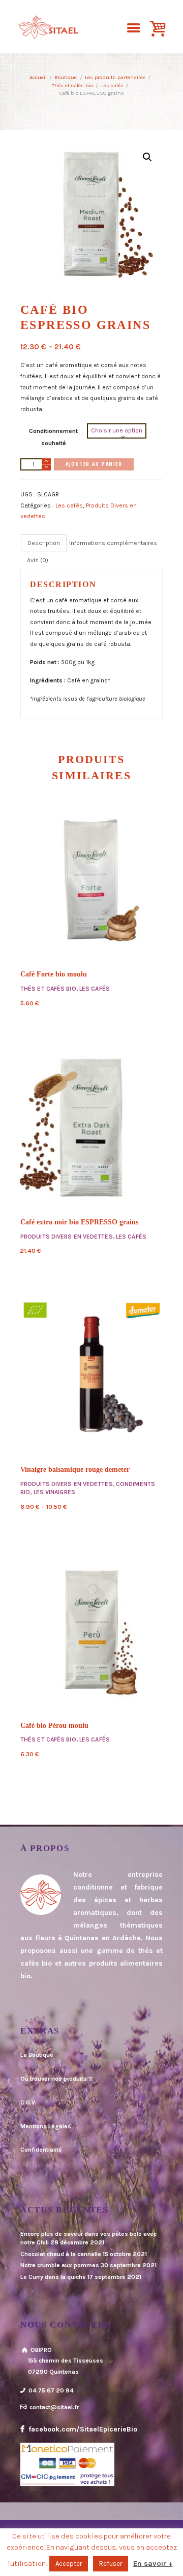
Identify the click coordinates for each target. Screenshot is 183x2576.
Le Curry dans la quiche (53, 2277)
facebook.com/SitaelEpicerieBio (82, 2429)
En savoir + (153, 2564)
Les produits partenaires (115, 77)
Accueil (38, 77)
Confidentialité (41, 2150)
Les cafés (112, 85)
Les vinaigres (54, 1492)
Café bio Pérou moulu (54, 1726)
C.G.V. (28, 2102)
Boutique (66, 77)
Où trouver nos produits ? (56, 2079)
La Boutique (37, 2055)
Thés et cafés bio (72, 85)
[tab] (44, 543)
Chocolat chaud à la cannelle (61, 2254)
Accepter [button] (69, 2564)
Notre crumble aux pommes (60, 2265)
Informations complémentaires (113, 543)
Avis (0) (38, 560)
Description (44, 543)
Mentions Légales (46, 2126)
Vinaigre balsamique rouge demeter (75, 1470)
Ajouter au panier (94, 464)
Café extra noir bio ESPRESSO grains (79, 1222)
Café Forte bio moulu (54, 974)
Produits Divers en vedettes (67, 1237)
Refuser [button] (111, 2564)
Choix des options (91, 1374)
